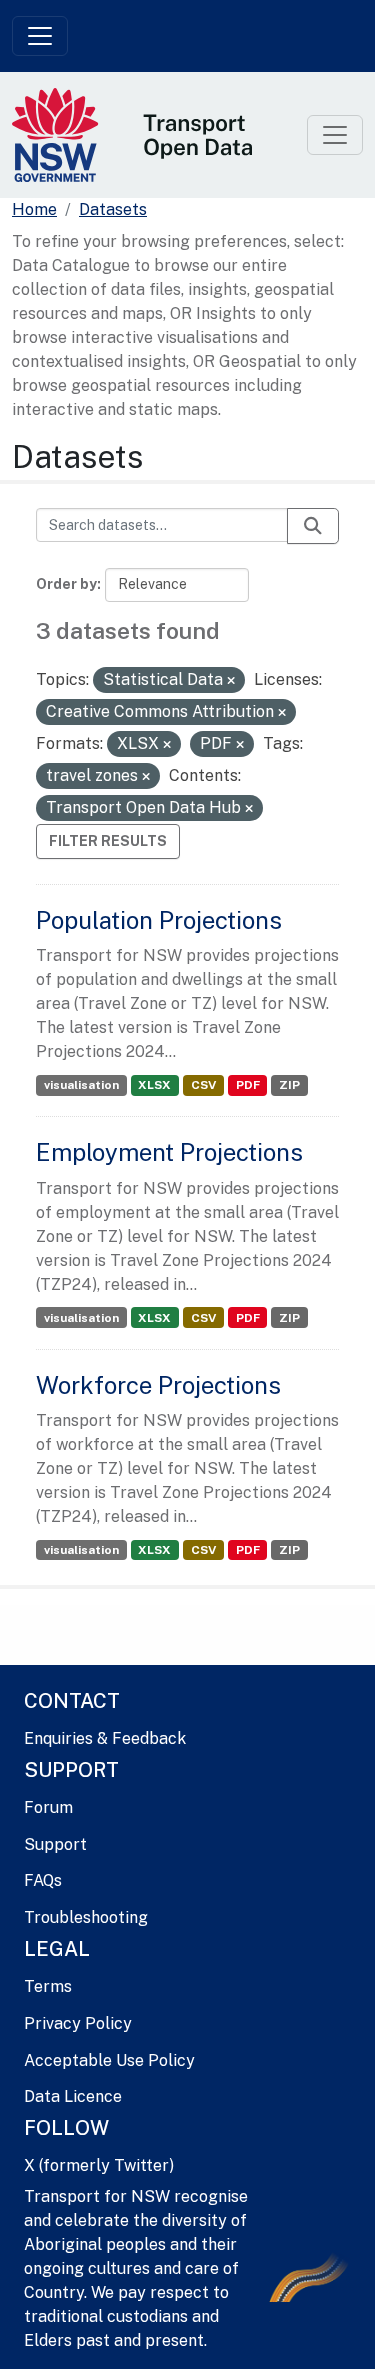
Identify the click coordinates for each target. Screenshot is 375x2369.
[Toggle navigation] (40, 36)
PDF (248, 1085)
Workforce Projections (158, 1385)
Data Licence (73, 2096)
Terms (48, 1986)
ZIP (289, 1085)
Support (55, 1844)
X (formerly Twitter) (99, 2165)
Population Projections (159, 920)
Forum (48, 1807)
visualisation (81, 1085)
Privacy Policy (78, 2023)
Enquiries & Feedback (105, 1738)
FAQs (43, 1880)
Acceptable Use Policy (109, 2060)
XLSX (154, 1085)
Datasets (113, 209)
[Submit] (313, 526)
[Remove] (231, 681)
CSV (203, 1085)
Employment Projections (169, 1152)
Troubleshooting (86, 1917)
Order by (66, 584)
